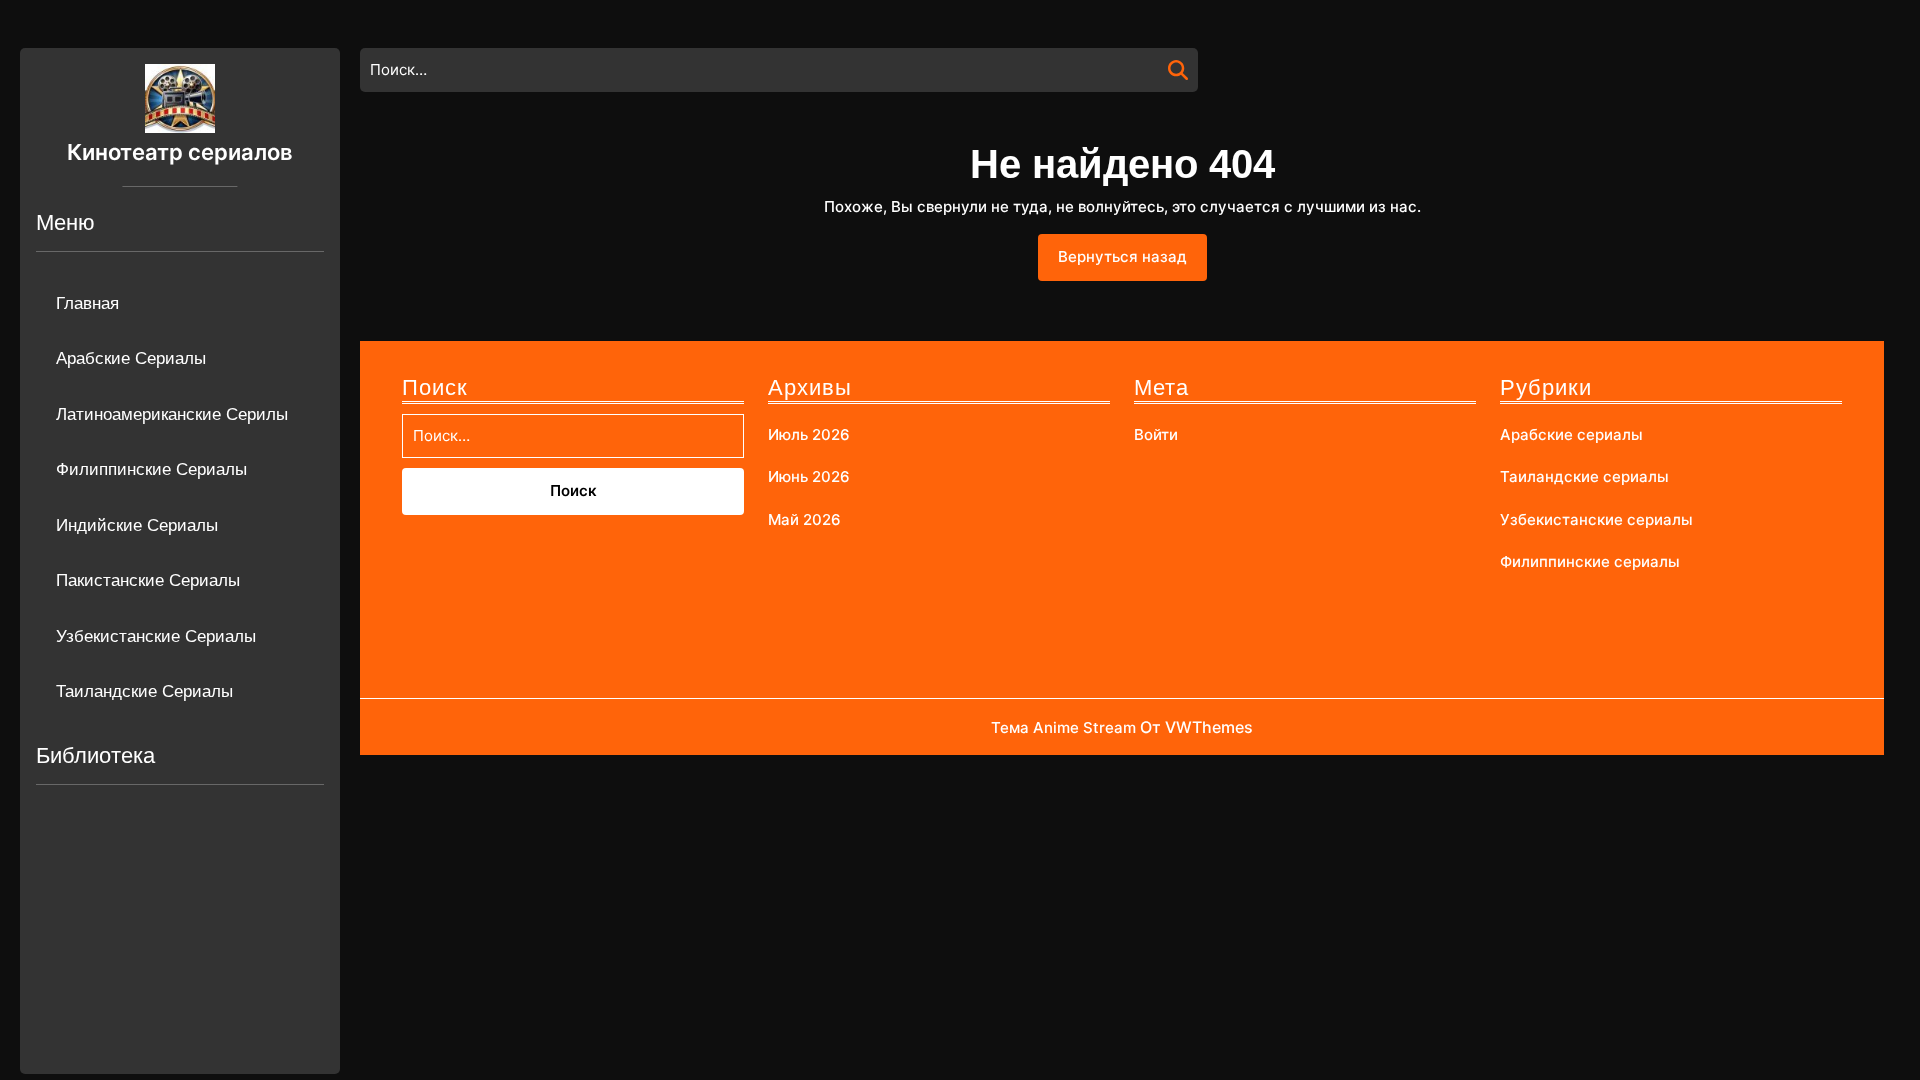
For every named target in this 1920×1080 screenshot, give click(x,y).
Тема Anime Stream (1063, 727)
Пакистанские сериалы (148, 580)
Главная (87, 303)
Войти (1156, 434)
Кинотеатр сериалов (180, 152)
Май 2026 (804, 519)
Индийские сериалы (137, 525)
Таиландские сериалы (144, 691)
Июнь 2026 (809, 476)
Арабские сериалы (131, 358)
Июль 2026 (809, 434)
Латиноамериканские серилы (172, 414)
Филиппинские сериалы (151, 469)
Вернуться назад (1132, 263)
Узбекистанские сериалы (156, 636)
